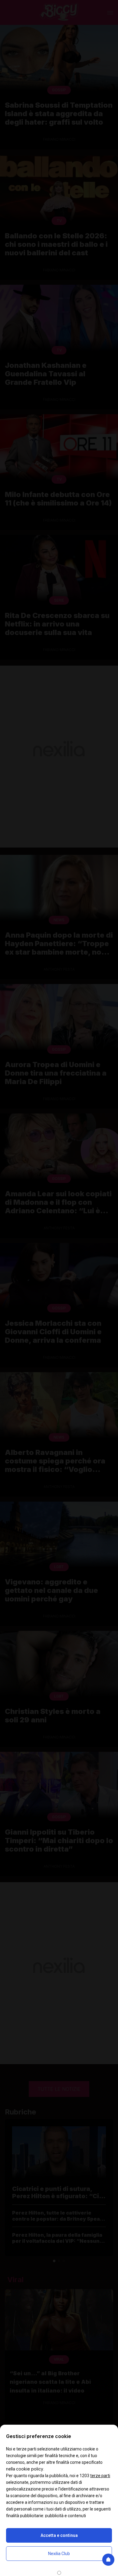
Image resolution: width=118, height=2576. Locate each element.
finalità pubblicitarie (25, 2516)
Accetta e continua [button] (59, 2535)
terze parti (100, 2476)
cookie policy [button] (30, 2469)
